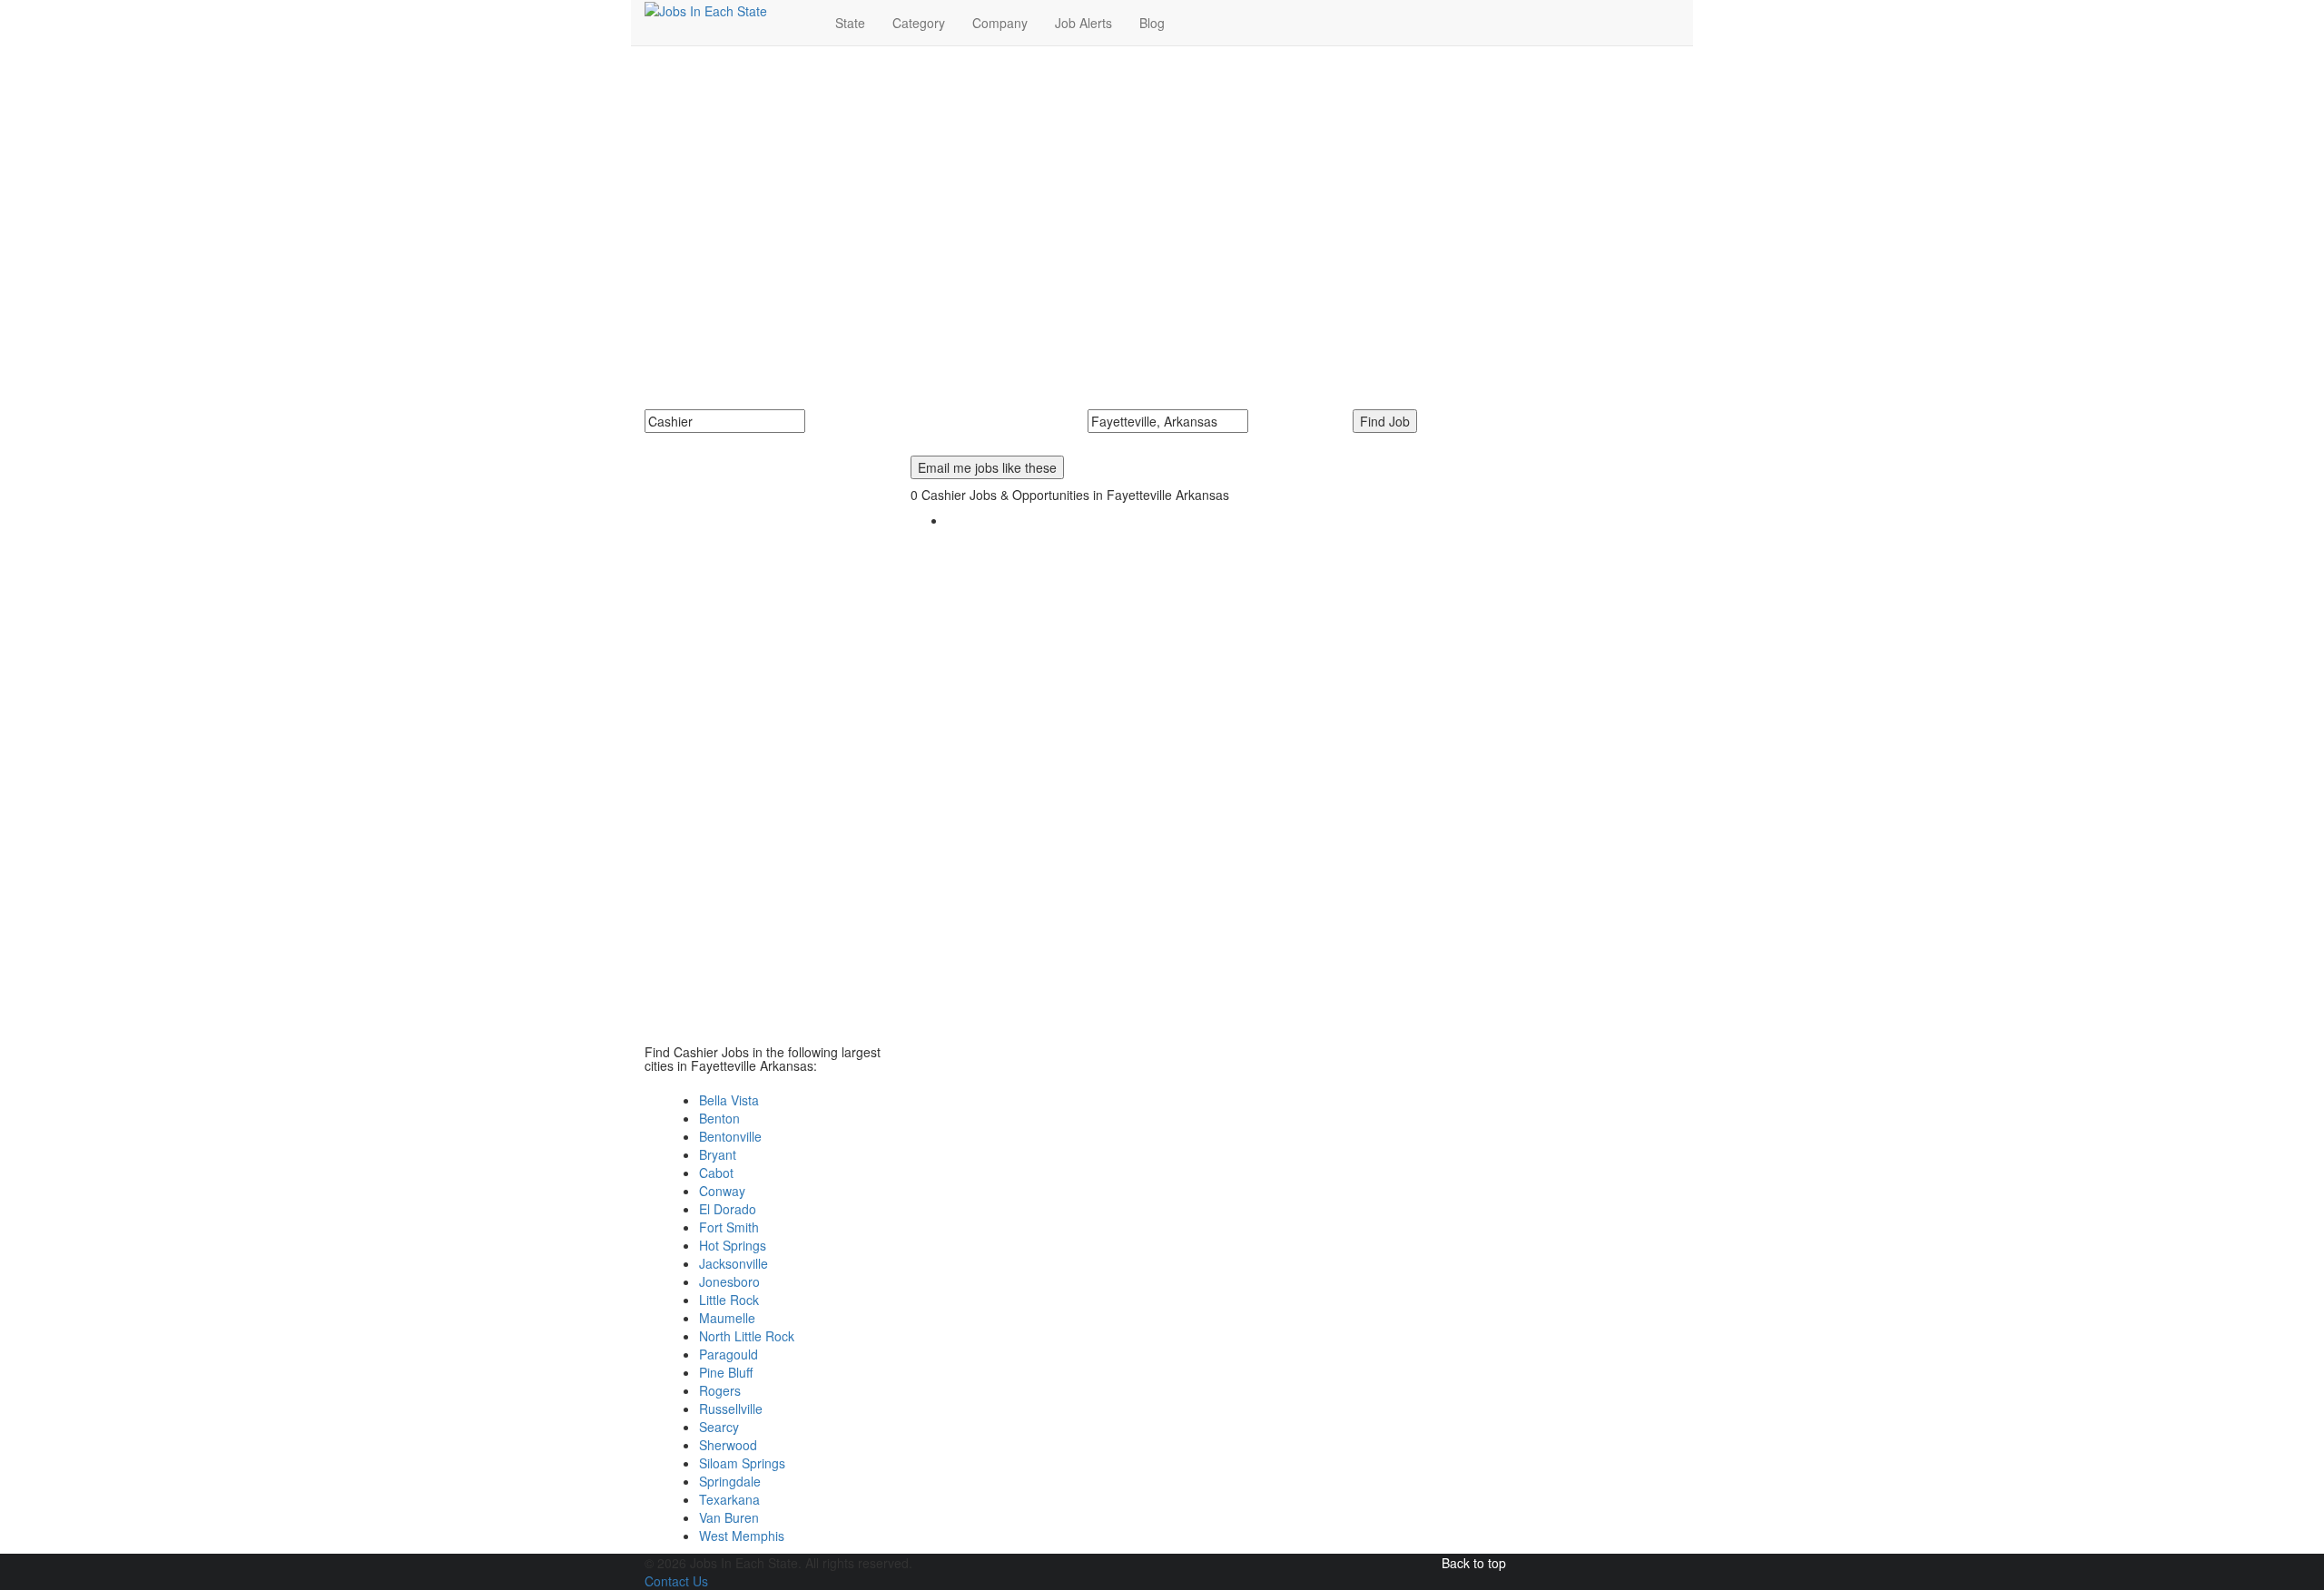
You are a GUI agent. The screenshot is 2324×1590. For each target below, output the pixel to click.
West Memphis (742, 1536)
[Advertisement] (1162, 191)
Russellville (731, 1408)
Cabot (716, 1173)
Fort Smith (729, 1227)
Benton (719, 1118)
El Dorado (728, 1209)
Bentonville (730, 1136)
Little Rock (729, 1300)
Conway (722, 1191)
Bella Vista (729, 1100)
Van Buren (729, 1517)
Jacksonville (734, 1263)
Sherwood (728, 1445)
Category (919, 23)
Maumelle (727, 1318)
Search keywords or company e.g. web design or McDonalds (832, 442)
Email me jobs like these (987, 467)
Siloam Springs (742, 1463)
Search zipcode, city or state (1176, 442)
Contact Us (676, 1581)
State (850, 23)
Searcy (719, 1427)
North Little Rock (747, 1336)
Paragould (729, 1354)
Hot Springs (733, 1245)
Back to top (1474, 1563)
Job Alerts (1083, 23)
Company (1000, 23)
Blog (1152, 23)
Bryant (718, 1154)
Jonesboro (729, 1281)
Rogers (720, 1390)
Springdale (730, 1481)
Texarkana (729, 1499)
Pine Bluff (726, 1372)
